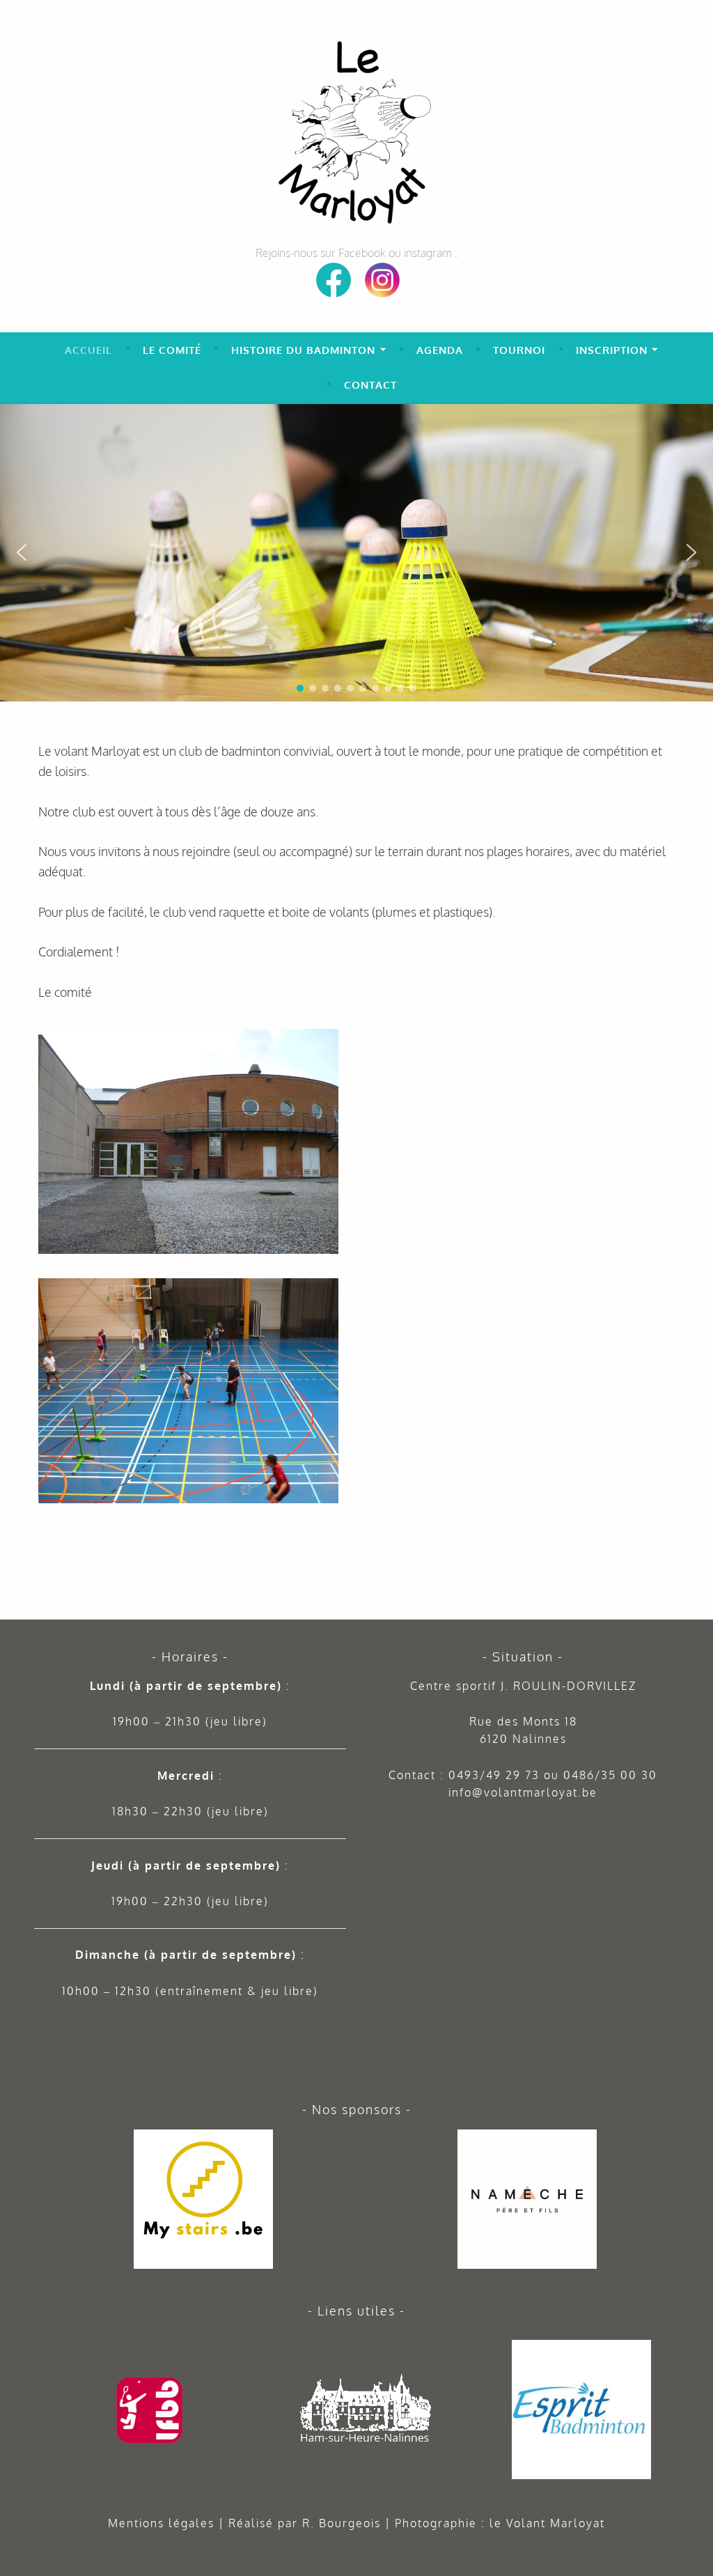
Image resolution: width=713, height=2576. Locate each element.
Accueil (88, 350)
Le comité (172, 350)
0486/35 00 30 (610, 1775)
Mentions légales (161, 2523)
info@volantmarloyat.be (523, 1792)
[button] (697, 420)
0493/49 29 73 (494, 1775)
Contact (370, 385)
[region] (356, 553)
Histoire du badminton (303, 350)
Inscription (612, 350)
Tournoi (519, 350)
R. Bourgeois (342, 2523)
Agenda (440, 350)
